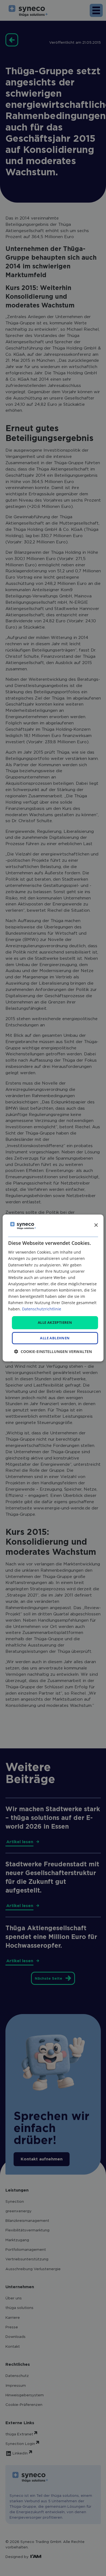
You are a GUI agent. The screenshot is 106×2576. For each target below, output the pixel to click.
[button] (53, 1351)
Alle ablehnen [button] (55, 1338)
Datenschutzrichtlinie (42, 1309)
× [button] (96, 1225)
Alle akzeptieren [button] (55, 1322)
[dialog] (53, 1288)
